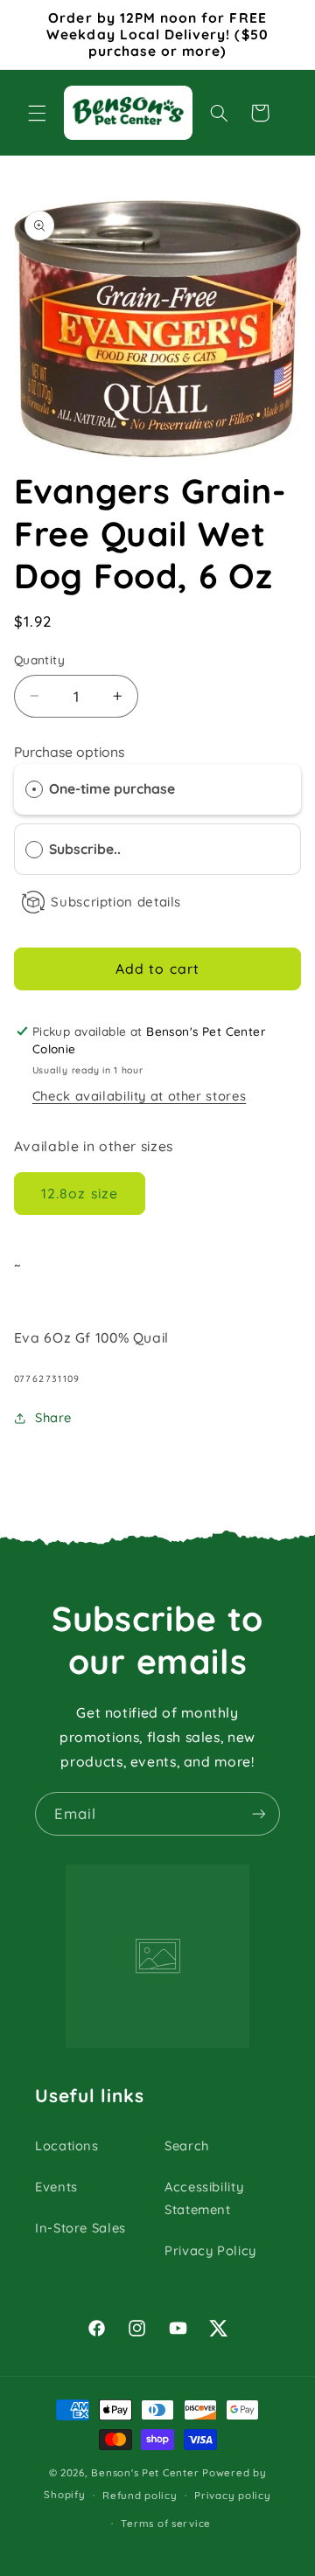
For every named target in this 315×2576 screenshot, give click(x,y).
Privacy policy (232, 2495)
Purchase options (69, 752)
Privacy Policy (210, 2250)
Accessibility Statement (204, 2198)
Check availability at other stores (139, 1096)
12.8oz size (80, 1193)
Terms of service (166, 2523)
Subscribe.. (87, 849)
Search (187, 2146)
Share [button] (53, 1417)
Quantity (39, 660)
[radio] (34, 789)
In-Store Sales (80, 2228)
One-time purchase (112, 788)
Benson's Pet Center (145, 2472)
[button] (37, 113)
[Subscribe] (259, 1813)
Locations (67, 2146)
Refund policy (140, 2495)
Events (56, 2187)
